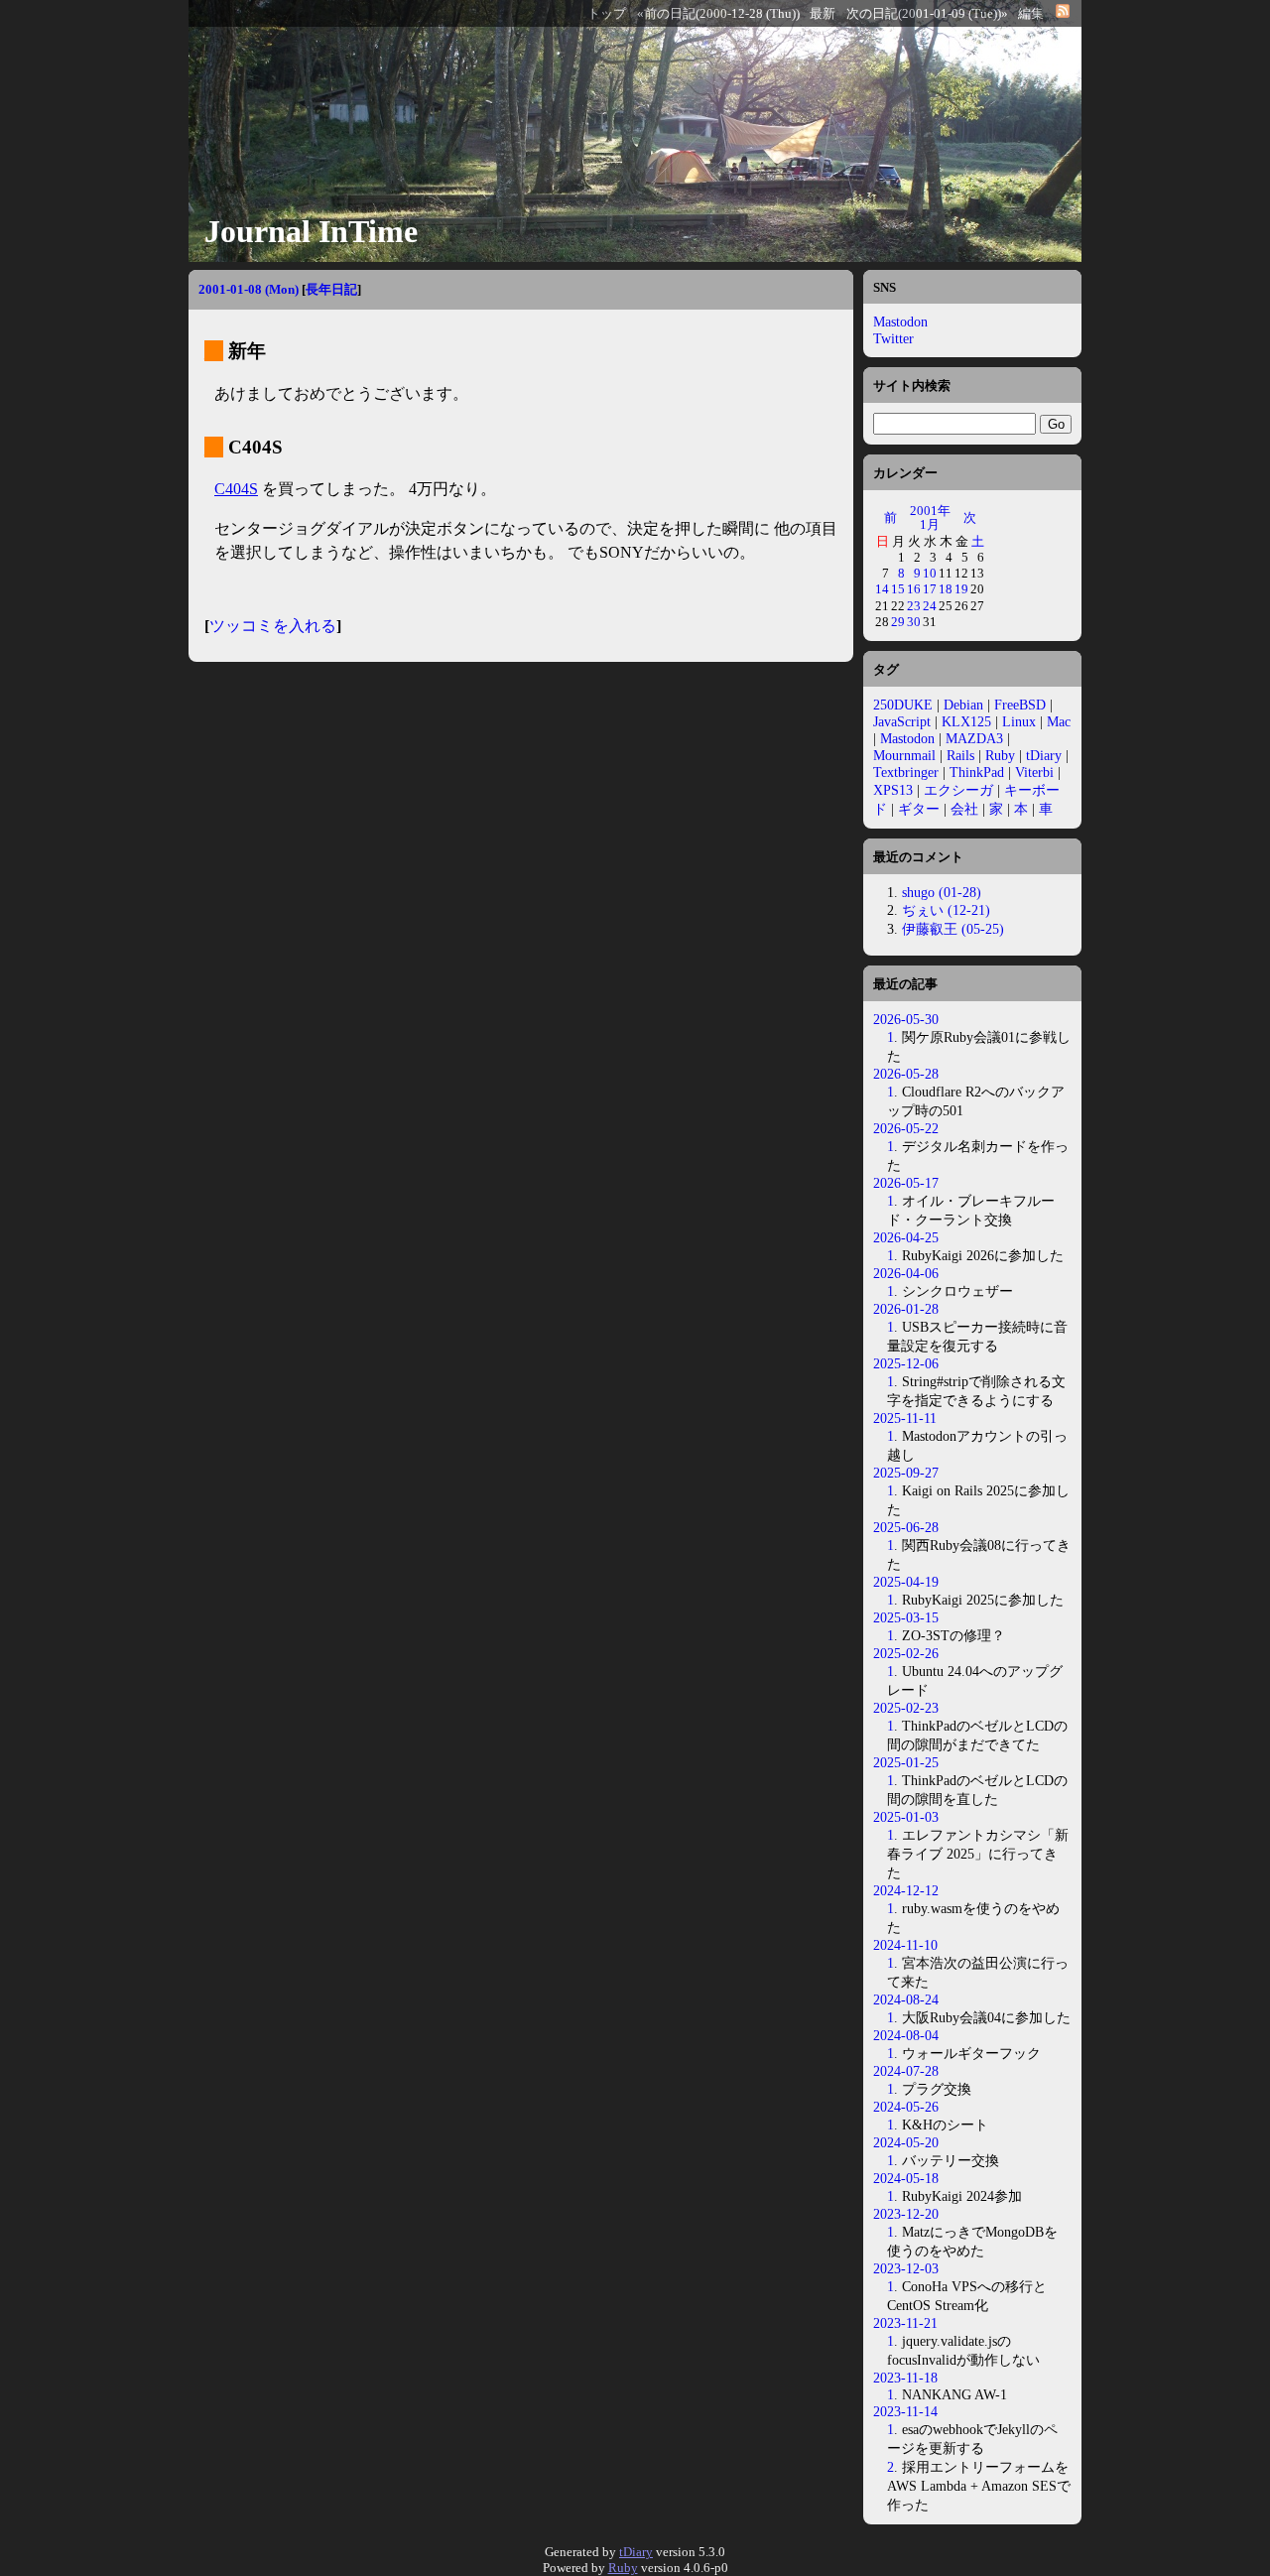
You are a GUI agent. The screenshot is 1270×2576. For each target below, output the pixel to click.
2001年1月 (930, 517)
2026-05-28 (906, 1074)
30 (914, 622)
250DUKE (903, 705)
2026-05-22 (906, 1128)
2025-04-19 (906, 1582)
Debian (963, 705)
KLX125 (966, 721)
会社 (964, 809)
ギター (919, 809)
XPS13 (893, 790)
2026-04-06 (906, 1273)
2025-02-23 (906, 1708)
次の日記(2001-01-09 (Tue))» (927, 14)
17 (930, 589)
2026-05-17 (906, 1183)
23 (914, 606)
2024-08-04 (906, 2035)
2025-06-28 (906, 1527)
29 (898, 622)
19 (961, 589)
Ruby (1000, 755)
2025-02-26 (906, 1653)
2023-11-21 (905, 2323)
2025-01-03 (906, 1817)
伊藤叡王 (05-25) (953, 929)
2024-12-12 (906, 1890)
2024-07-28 (906, 2071)
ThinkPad (977, 772)
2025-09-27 (906, 1473)
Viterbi (1034, 772)
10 (930, 573)
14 (882, 589)
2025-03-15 (906, 1617)
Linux (1019, 721)
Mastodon (900, 322)
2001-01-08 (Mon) (249, 289)
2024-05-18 (906, 2178)
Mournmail (904, 755)
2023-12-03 (906, 2268)
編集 (1031, 14)
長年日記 (331, 289)
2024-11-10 (905, 1945)
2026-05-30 (906, 1019)
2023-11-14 (905, 2411)
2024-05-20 (906, 2142)
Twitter (893, 338)
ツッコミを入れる (273, 626)
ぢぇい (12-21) (946, 910)
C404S (236, 489)
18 (946, 589)
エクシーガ (958, 790)
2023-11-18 (905, 2378)
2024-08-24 (906, 1999)
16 (914, 589)
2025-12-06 (906, 1363)
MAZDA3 (974, 738)
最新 (823, 14)
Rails (960, 755)
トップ (607, 14)
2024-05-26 (906, 2107)
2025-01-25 (906, 1762)
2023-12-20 (906, 2214)
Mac (1059, 721)
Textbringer (906, 772)
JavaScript (902, 721)
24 (930, 606)
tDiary (1044, 755)
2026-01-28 (906, 1309)
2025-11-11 (905, 1418)
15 (898, 589)
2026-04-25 (906, 1237)
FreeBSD (1020, 705)
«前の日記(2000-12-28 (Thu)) (718, 14)
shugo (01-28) (942, 892)
